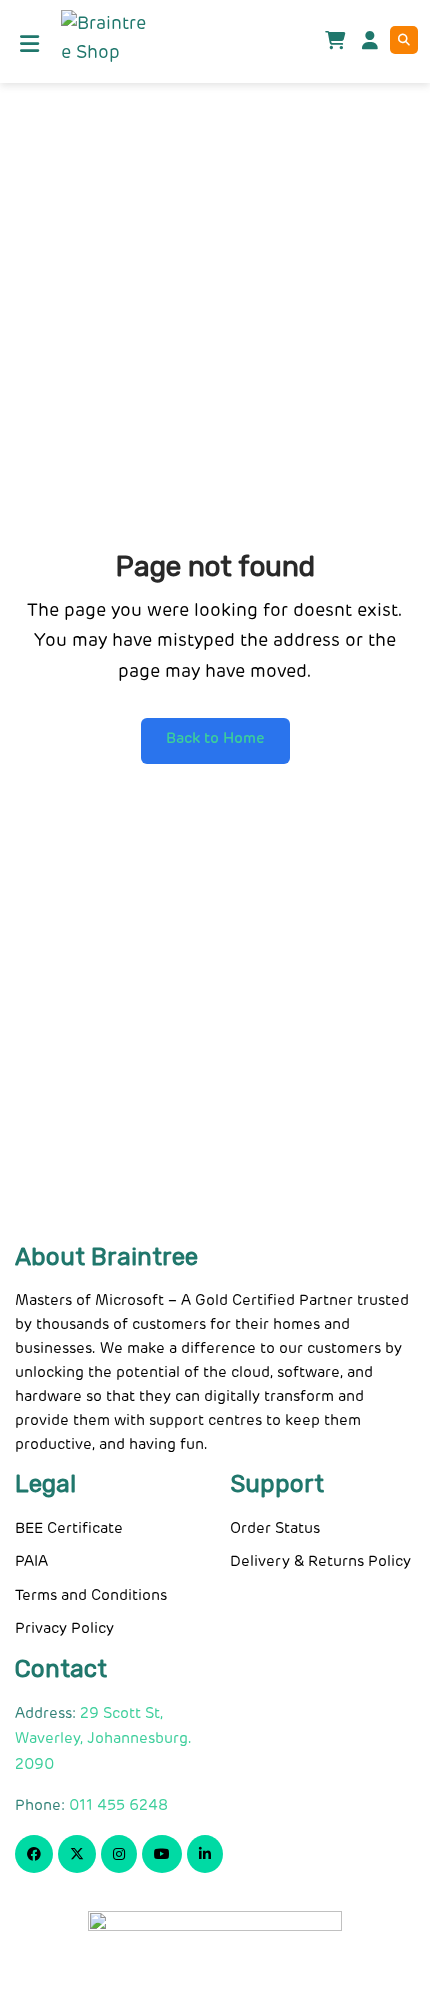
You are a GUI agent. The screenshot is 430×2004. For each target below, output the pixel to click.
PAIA (31, 1561)
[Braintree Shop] (103, 39)
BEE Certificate (69, 1528)
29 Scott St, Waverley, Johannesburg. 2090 (103, 1739)
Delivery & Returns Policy (320, 1561)
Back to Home (215, 738)
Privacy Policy (64, 1628)
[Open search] (404, 40)
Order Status (275, 1528)
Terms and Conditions (91, 1595)
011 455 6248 (118, 1805)
